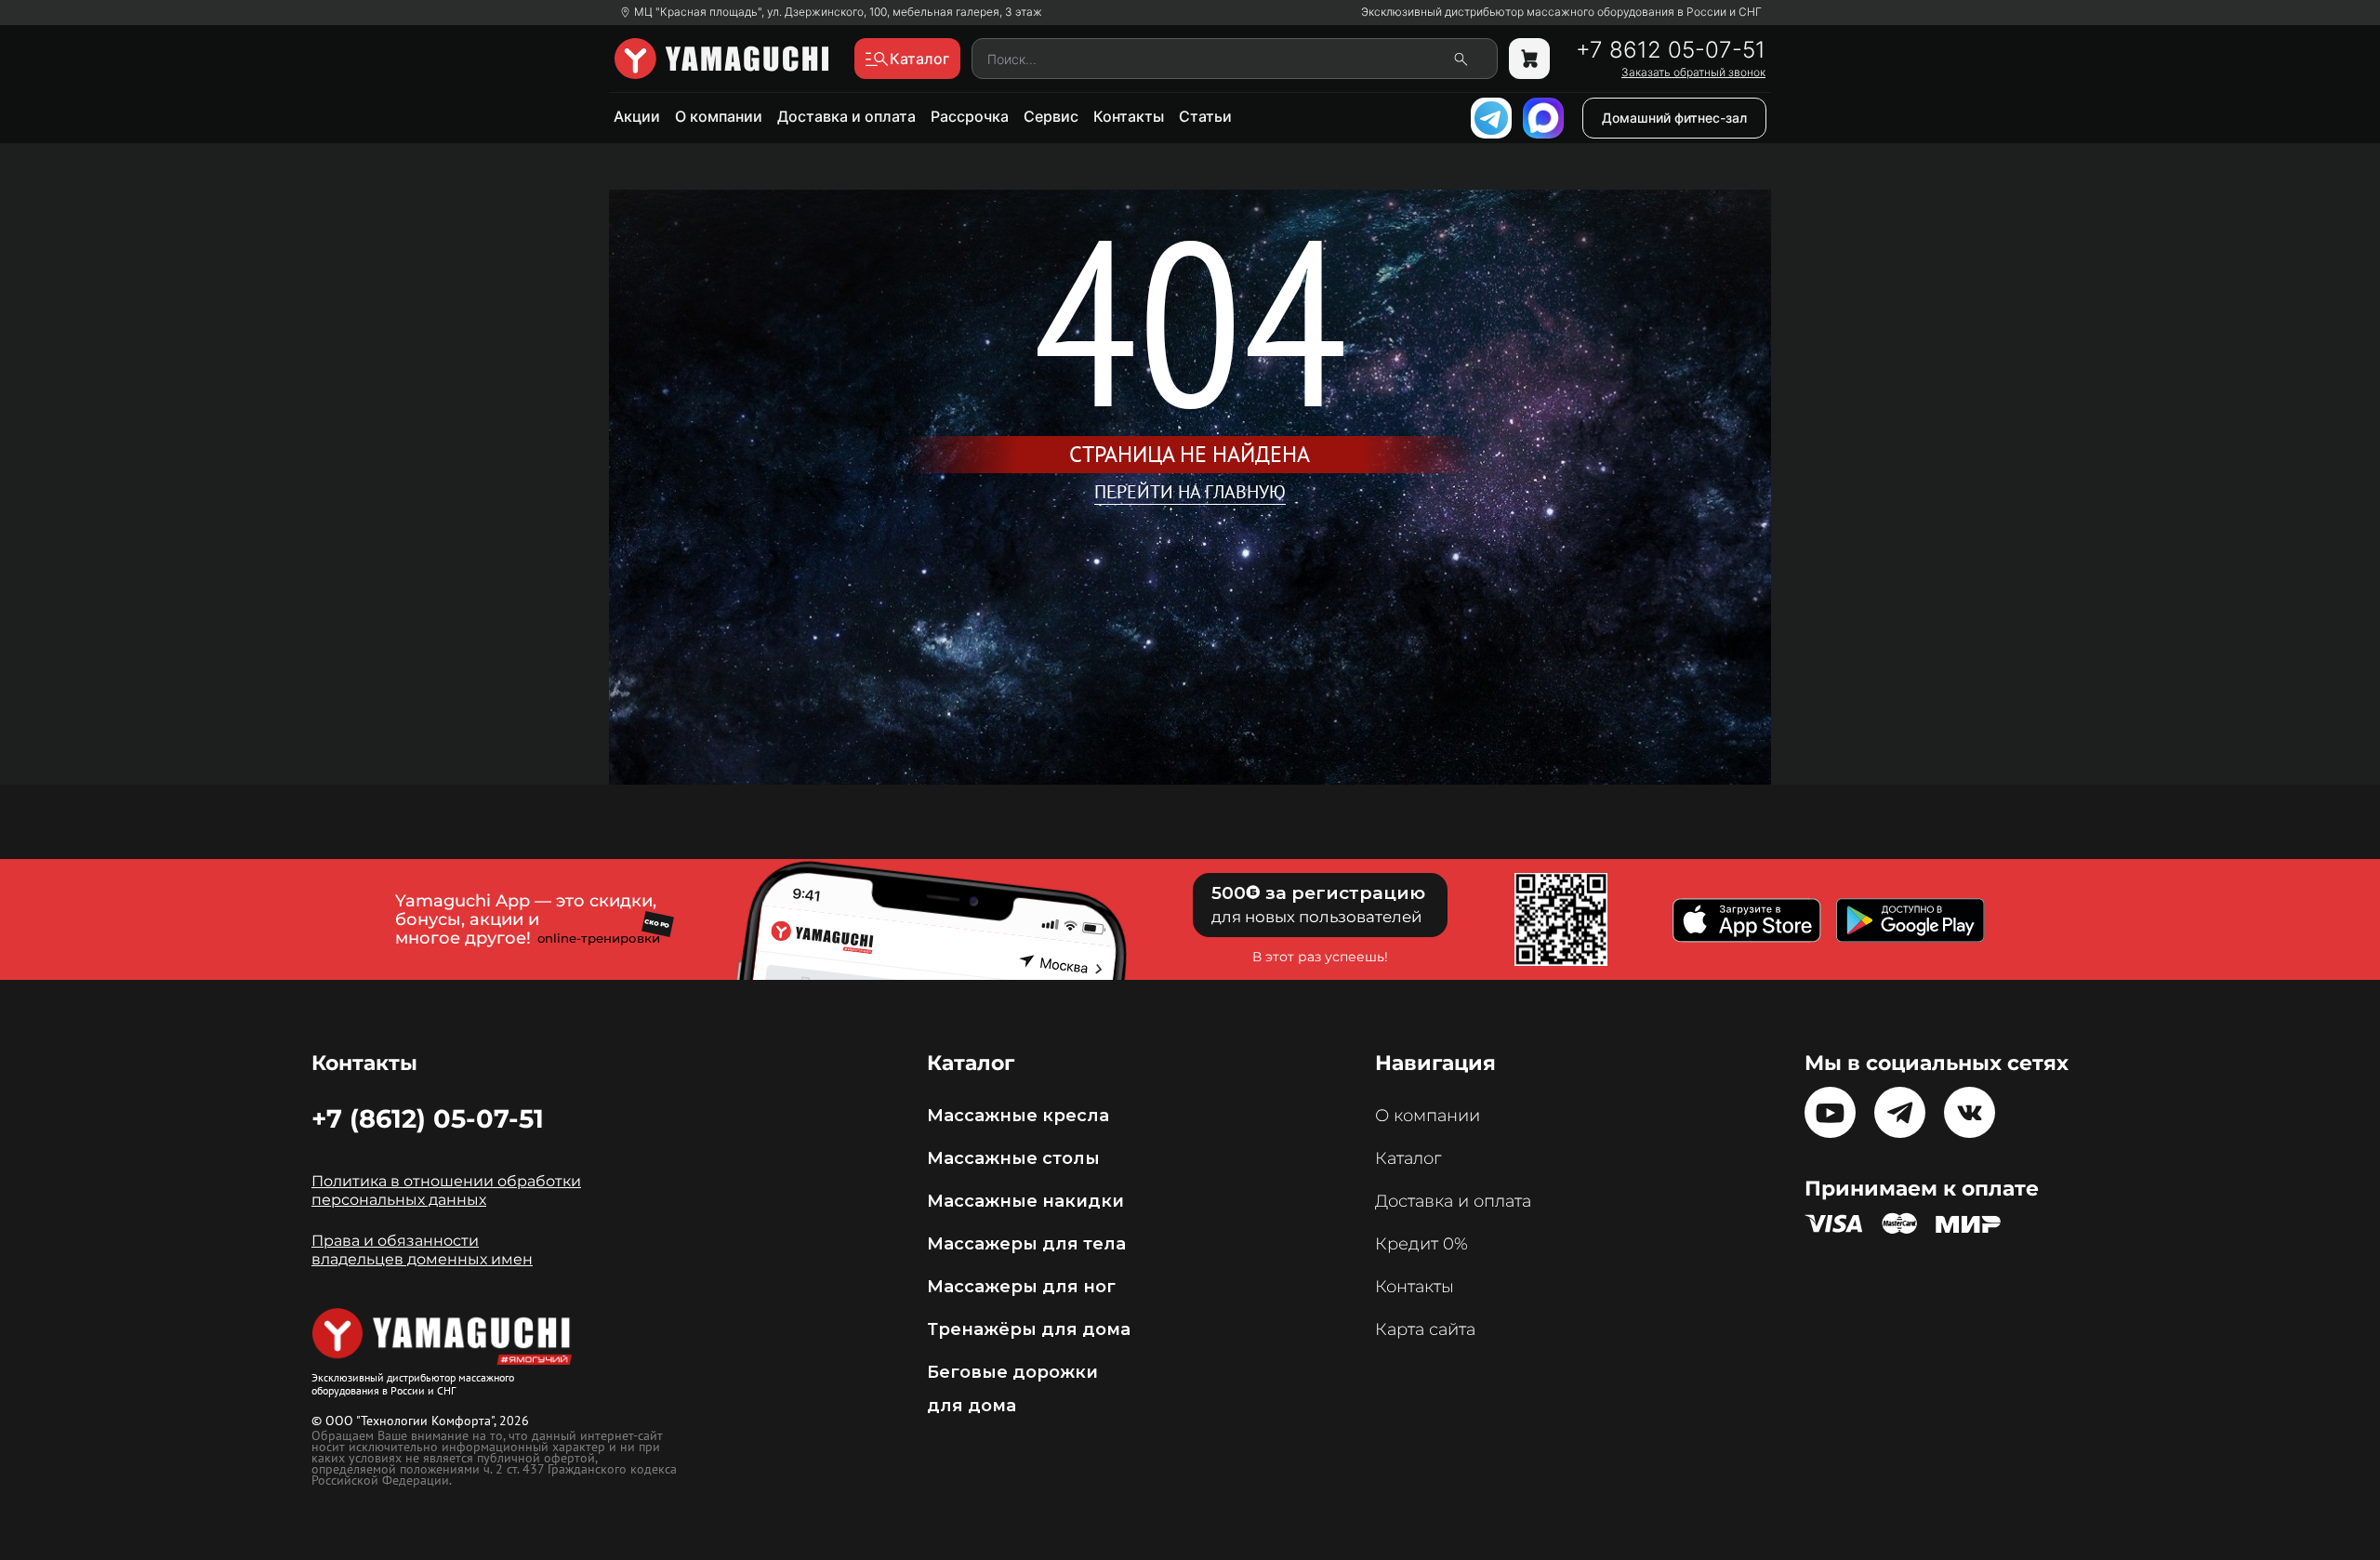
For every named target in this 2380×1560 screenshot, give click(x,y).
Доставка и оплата (846, 116)
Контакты (1129, 116)
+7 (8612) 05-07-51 (428, 1118)
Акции (637, 116)
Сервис (1051, 116)
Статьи (1205, 116)
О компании (719, 116)
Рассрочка (970, 116)
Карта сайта (1425, 1329)
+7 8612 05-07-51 (1671, 50)
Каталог (1408, 1158)
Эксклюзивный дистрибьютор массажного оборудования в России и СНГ (1561, 12)
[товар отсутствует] (1529, 59)
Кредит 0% (1421, 1244)
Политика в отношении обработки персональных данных (446, 1190)
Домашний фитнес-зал (1674, 118)
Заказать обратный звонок (1693, 73)
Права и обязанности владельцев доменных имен (422, 1250)
